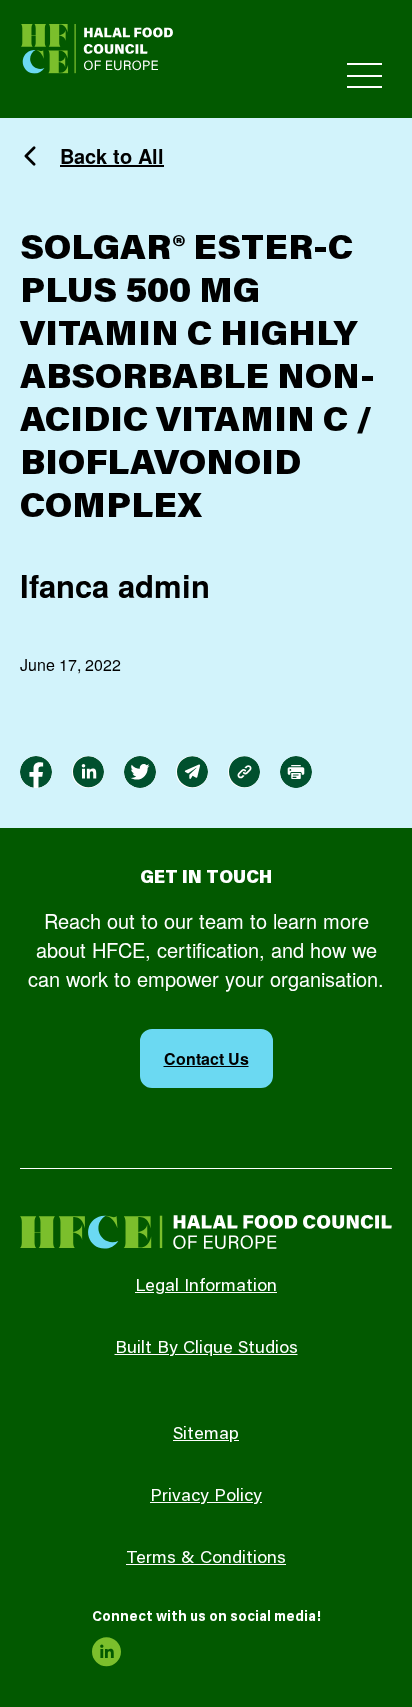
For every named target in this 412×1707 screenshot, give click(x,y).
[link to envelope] (192, 772)
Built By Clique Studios (206, 1349)
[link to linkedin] (88, 772)
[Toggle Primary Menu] (364, 75)
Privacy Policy (206, 1497)
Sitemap (206, 1435)
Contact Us (206, 1058)
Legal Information (206, 1287)
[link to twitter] (140, 772)
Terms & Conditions (206, 1559)
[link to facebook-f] (36, 772)
